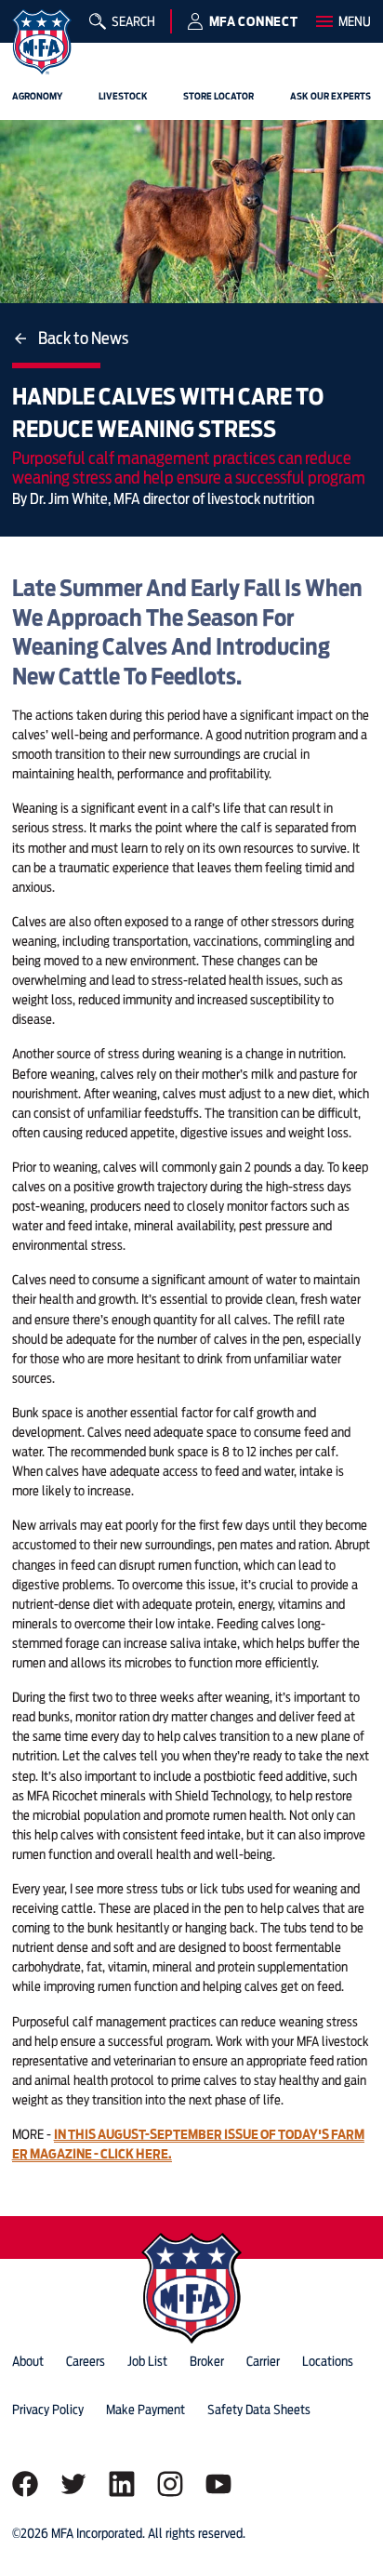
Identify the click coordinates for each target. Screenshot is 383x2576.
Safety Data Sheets (259, 2410)
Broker (207, 2361)
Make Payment (145, 2410)
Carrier (263, 2361)
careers (86, 2361)
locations (328, 2361)
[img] (42, 42)
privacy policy (48, 2410)
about (28, 2361)
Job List (147, 2361)
